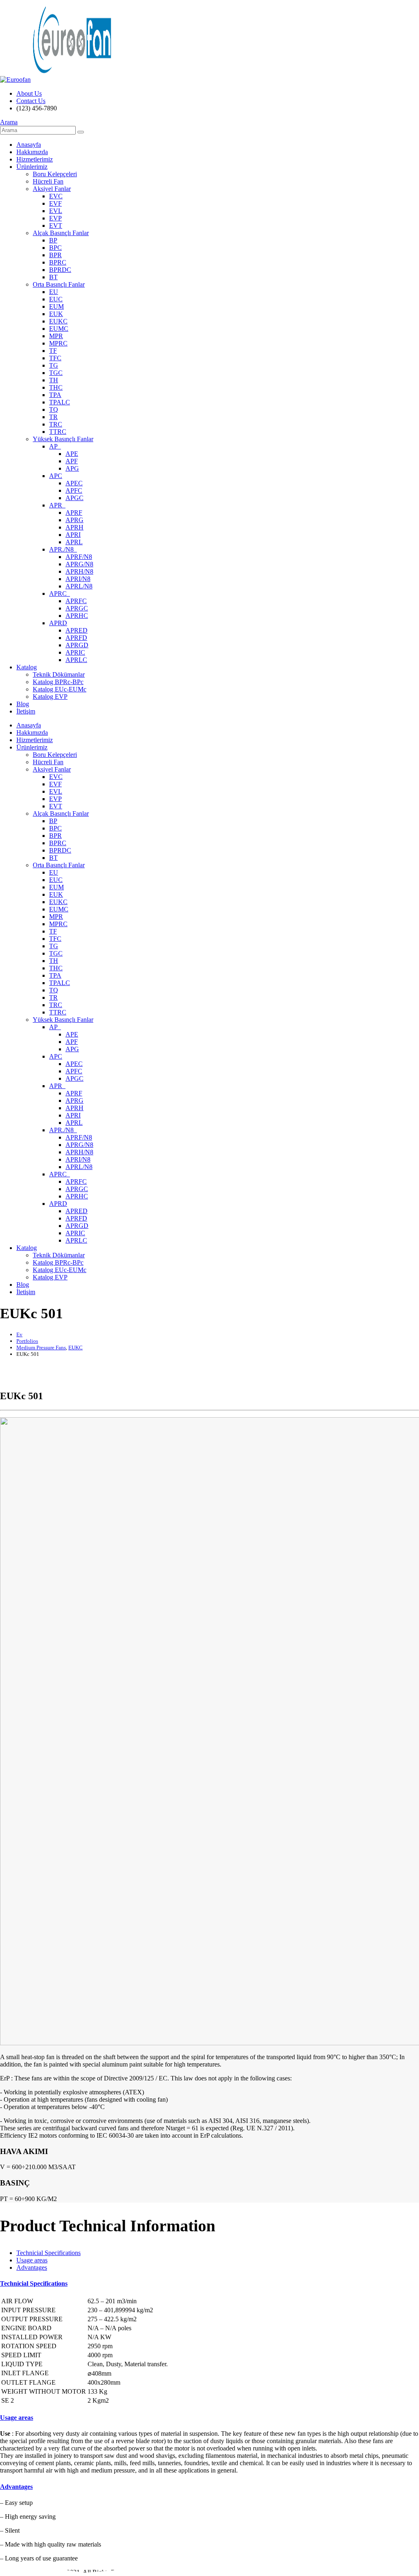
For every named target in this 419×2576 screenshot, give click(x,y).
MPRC (58, 343)
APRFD (76, 638)
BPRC (58, 262)
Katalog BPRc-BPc (58, 682)
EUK (56, 314)
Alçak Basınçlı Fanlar (61, 233)
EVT (56, 226)
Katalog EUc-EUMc (60, 689)
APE (72, 454)
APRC (60, 594)
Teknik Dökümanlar (59, 674)
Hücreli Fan (48, 181)
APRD (58, 623)
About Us (29, 93)
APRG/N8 (79, 564)
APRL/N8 (79, 586)
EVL (56, 211)
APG (72, 468)
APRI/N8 (78, 579)
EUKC (58, 321)
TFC (55, 358)
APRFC (76, 601)
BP (53, 240)
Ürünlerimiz (32, 167)
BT (53, 277)
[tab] (48, 2253)
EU (54, 292)
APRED (77, 630)
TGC (56, 373)
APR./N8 (63, 549)
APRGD (77, 645)
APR (57, 505)
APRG (74, 520)
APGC (74, 498)
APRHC (77, 616)
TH (54, 380)
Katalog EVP (50, 697)
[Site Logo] (56, 80)
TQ (54, 410)
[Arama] (81, 132)
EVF (55, 203)
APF (72, 461)
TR (53, 417)
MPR (56, 336)
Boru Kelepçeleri (55, 174)
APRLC (76, 660)
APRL (74, 542)
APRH (74, 527)
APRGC (77, 608)
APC (56, 476)
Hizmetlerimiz (35, 159)
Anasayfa (29, 145)
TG (54, 365)
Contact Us (31, 101)
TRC (56, 424)
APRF (74, 513)
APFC (74, 490)
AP (55, 446)
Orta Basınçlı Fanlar (59, 284)
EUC (56, 299)
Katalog (27, 667)
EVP (55, 218)
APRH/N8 (79, 571)
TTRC (58, 432)
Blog (23, 704)
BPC (55, 248)
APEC (74, 483)
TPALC (60, 402)
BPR (55, 255)
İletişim (26, 711)
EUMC (59, 329)
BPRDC (60, 270)
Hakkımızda (32, 152)
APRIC (75, 652)
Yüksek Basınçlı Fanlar (63, 439)
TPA (55, 395)
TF (53, 351)
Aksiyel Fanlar (52, 189)
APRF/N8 (79, 557)
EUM (56, 306)
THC (56, 387)
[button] (9, 122)
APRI (73, 535)
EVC (56, 196)
